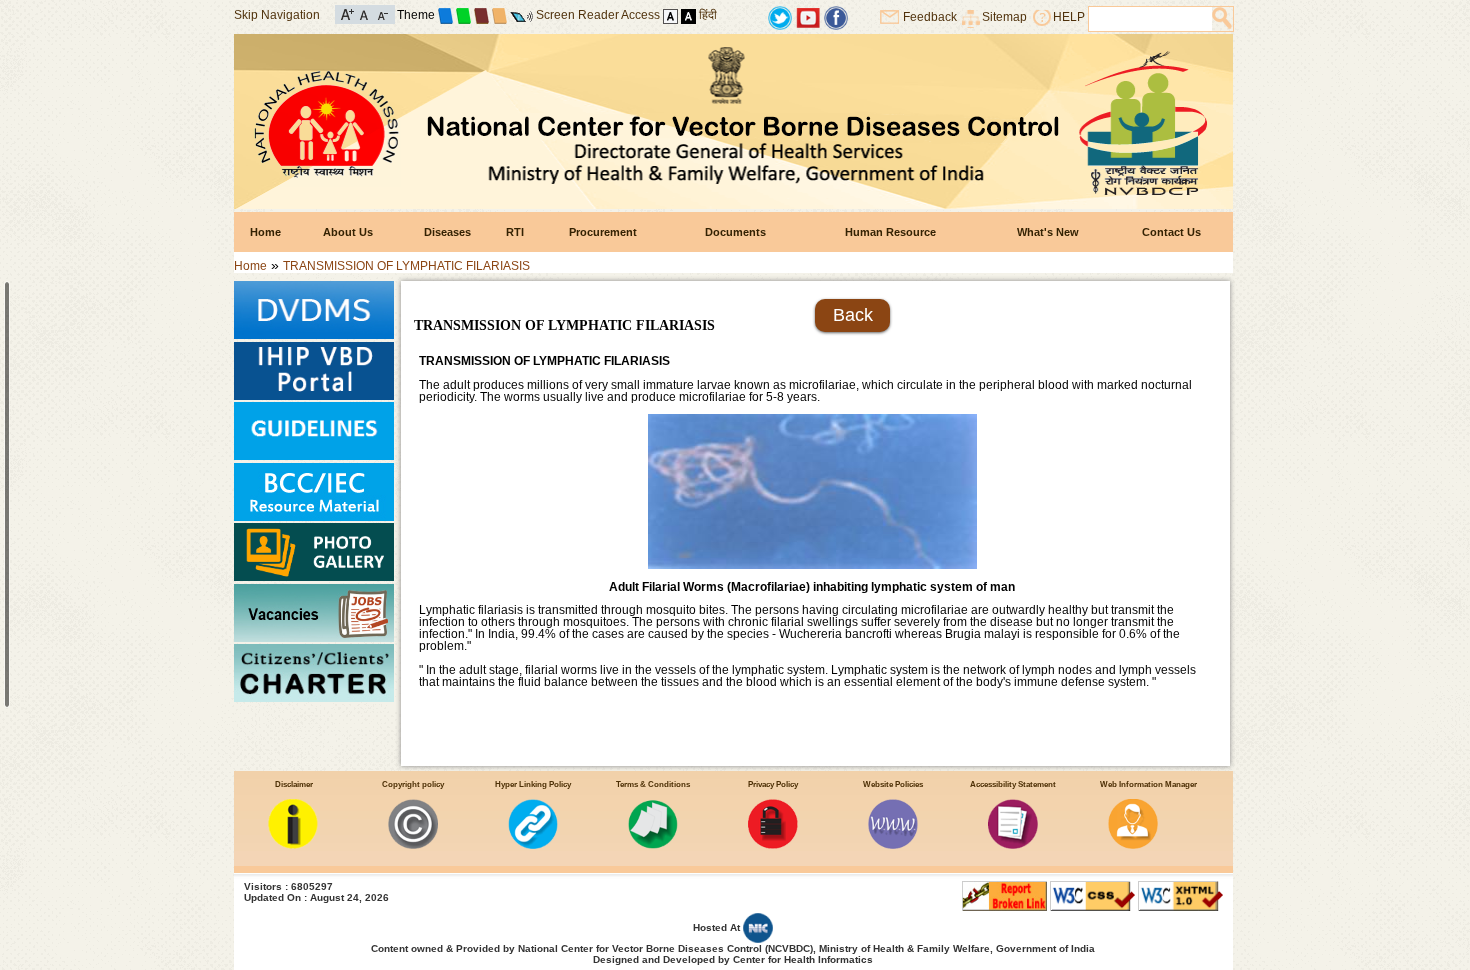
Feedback (930, 17)
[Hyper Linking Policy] (533, 845)
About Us (348, 232)
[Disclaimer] (293, 845)
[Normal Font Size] (364, 13)
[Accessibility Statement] (1013, 845)
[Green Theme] (463, 15)
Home (265, 232)
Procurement (603, 232)
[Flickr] (836, 17)
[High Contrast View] (688, 15)
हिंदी (708, 15)
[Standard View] (670, 15)
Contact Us (1171, 232)
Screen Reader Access (598, 15)
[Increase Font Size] (347, 13)
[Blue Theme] (445, 15)
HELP (1069, 17)
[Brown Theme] (481, 15)
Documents (735, 232)
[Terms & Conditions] (653, 845)
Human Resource (890, 232)
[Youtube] (808, 17)
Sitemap (1004, 17)
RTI (515, 232)
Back (853, 315)
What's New (1048, 232)
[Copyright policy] (413, 845)
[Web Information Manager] (1133, 845)
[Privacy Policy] (773, 845)
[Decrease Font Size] (381, 13)
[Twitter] (780, 17)
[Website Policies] (893, 845)
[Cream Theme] (499, 15)
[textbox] (1150, 19)
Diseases (447, 232)
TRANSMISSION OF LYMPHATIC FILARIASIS (406, 266)
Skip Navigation (277, 15)
